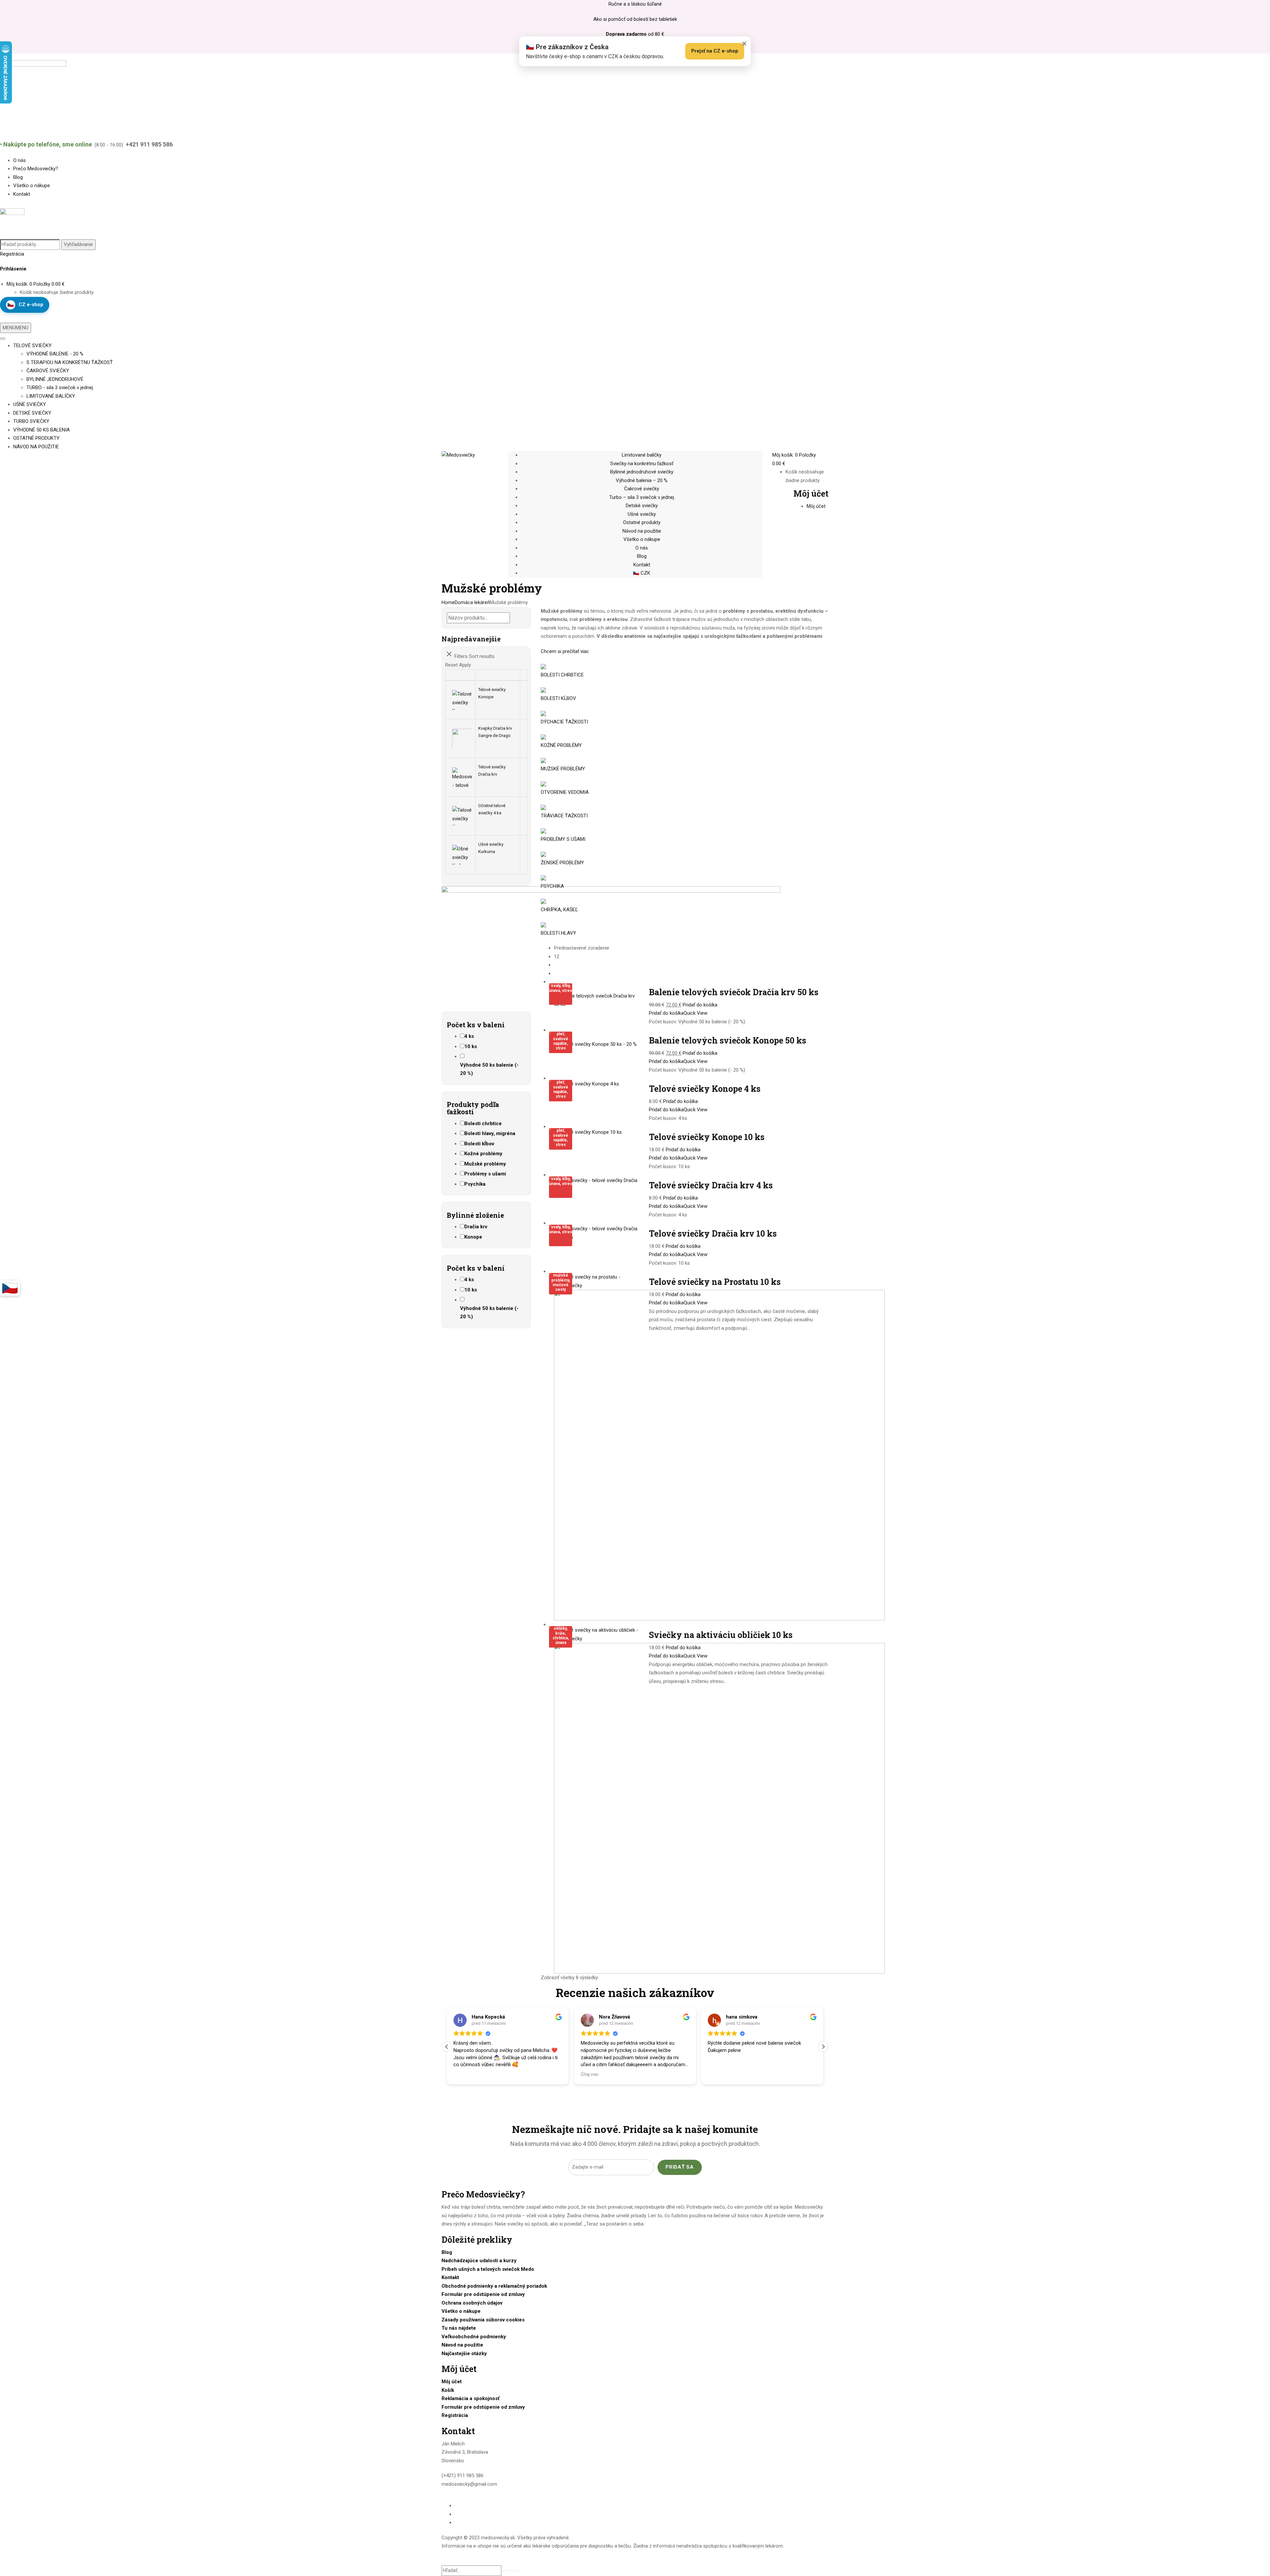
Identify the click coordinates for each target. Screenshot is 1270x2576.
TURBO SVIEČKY (31, 421)
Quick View (696, 1013)
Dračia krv (476, 1227)
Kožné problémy (483, 1154)
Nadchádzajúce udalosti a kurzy (479, 2261)
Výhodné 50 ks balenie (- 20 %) (489, 1069)
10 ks (471, 1046)
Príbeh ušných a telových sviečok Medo (488, 2269)
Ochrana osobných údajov (472, 2303)
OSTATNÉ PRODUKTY (36, 438)
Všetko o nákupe (461, 2311)
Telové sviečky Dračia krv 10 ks (713, 1233)
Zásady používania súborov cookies (483, 2320)
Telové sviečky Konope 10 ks (707, 1137)
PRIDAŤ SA (680, 2167)
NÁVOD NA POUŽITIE (36, 447)
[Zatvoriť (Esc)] (1263, 7)
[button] (823, 2047)
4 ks (469, 1036)
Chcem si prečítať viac (565, 651)
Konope (473, 1237)
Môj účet (452, 2382)
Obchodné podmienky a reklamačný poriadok (494, 2286)
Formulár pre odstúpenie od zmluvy (483, 2294)
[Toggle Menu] (3, 339)
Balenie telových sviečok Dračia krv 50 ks (734, 992)
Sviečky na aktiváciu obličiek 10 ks (721, 1635)
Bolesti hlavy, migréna (490, 1133)
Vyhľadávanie (78, 244)
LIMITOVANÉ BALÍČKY (51, 396)
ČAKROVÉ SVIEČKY (48, 371)
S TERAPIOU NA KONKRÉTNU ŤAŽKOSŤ (70, 362)
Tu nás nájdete (459, 2328)
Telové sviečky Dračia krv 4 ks (711, 1185)
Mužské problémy (485, 1164)
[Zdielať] (1248, 7)
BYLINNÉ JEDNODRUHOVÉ (55, 379)
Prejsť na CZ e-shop (715, 51)
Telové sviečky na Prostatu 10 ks (715, 1282)
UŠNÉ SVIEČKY (30, 404)
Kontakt (450, 2277)
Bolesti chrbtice (483, 1124)
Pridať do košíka (700, 1005)
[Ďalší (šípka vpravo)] (1258, 1288)
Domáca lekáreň (472, 602)
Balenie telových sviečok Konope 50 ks (727, 1040)
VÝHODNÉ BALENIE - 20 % (55, 354)
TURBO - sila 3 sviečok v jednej (60, 388)
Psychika (475, 1184)
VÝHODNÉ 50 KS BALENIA (42, 430)
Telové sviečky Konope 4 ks (705, 1089)
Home (448, 602)
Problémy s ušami (485, 1174)
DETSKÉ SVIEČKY (32, 413)
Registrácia (12, 254)
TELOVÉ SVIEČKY (32, 346)
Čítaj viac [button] (462, 2074)
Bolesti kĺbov (479, 1144)
